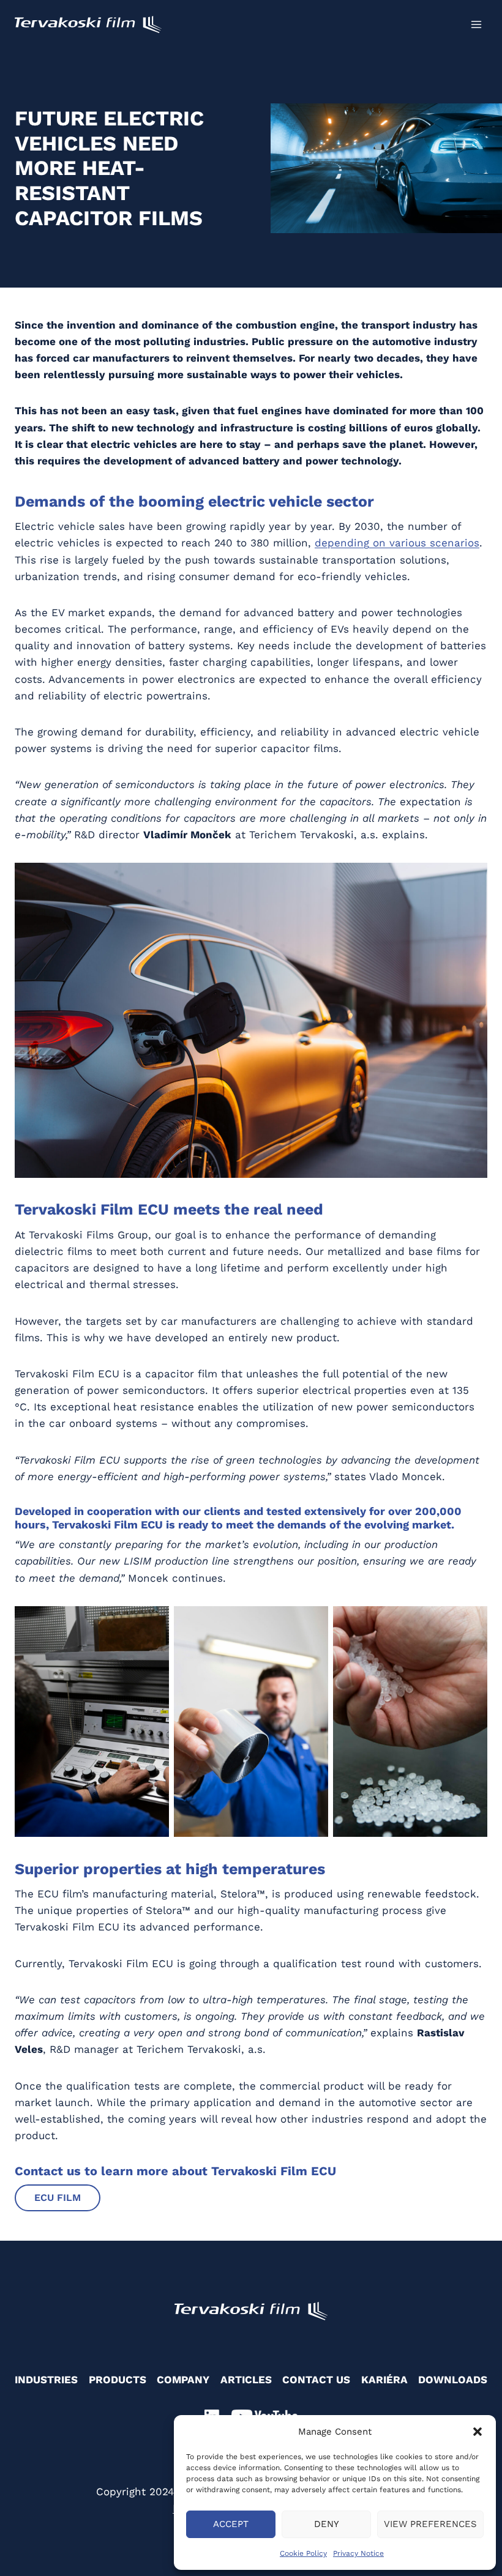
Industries (46, 2380)
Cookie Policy (303, 2553)
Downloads (453, 2380)
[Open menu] (476, 24)
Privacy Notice (358, 2553)
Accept (231, 2524)
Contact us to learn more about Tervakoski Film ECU (175, 2171)
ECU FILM (58, 2198)
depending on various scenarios (397, 543)
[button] (478, 2432)
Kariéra (384, 2380)
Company (183, 2380)
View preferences (430, 2524)
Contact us (316, 2380)
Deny (327, 2524)
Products (118, 2380)
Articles (246, 2380)
